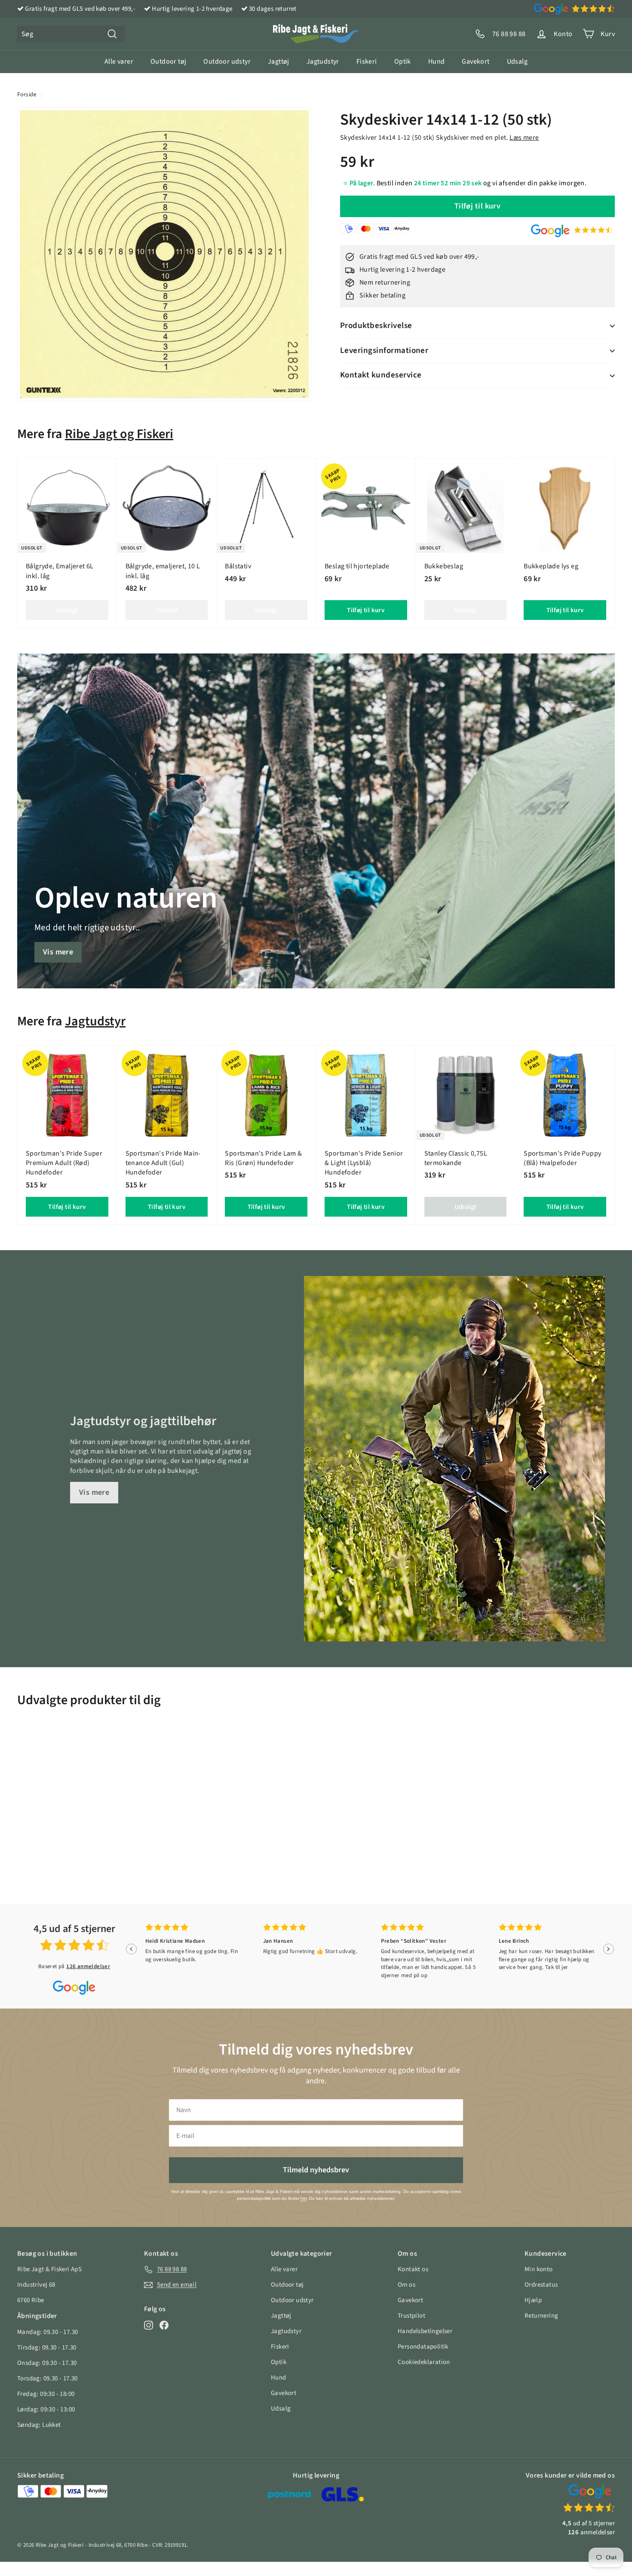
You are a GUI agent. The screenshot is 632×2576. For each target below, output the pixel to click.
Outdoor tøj (168, 61)
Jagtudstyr (323, 61)
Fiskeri (367, 61)
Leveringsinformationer (384, 351)
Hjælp (533, 2300)
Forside (27, 94)
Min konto (539, 2269)
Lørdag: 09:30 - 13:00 (46, 2409)
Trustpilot (411, 2316)
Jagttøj (279, 61)
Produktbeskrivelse (376, 326)
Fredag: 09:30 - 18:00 (46, 2394)
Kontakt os (413, 2269)
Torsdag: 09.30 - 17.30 (48, 2378)
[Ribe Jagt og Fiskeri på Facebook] (164, 2325)
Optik (403, 61)
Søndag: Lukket (39, 2425)
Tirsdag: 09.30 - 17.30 (47, 2348)
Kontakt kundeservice (381, 375)
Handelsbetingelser (425, 2331)
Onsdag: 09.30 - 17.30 (47, 2363)
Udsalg (517, 61)
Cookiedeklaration (424, 2362)
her (304, 2198)
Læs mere (524, 138)
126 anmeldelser (88, 1966)
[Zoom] (164, 254)
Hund (437, 61)
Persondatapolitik (423, 2347)
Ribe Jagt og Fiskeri (119, 434)
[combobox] (71, 34)
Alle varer (119, 61)
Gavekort (476, 61)
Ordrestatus (541, 2285)
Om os (407, 2285)
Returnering (541, 2316)
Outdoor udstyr (227, 61)
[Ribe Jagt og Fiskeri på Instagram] (149, 2325)
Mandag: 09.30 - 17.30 (48, 2332)
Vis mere (58, 952)
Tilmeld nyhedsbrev (316, 2170)
